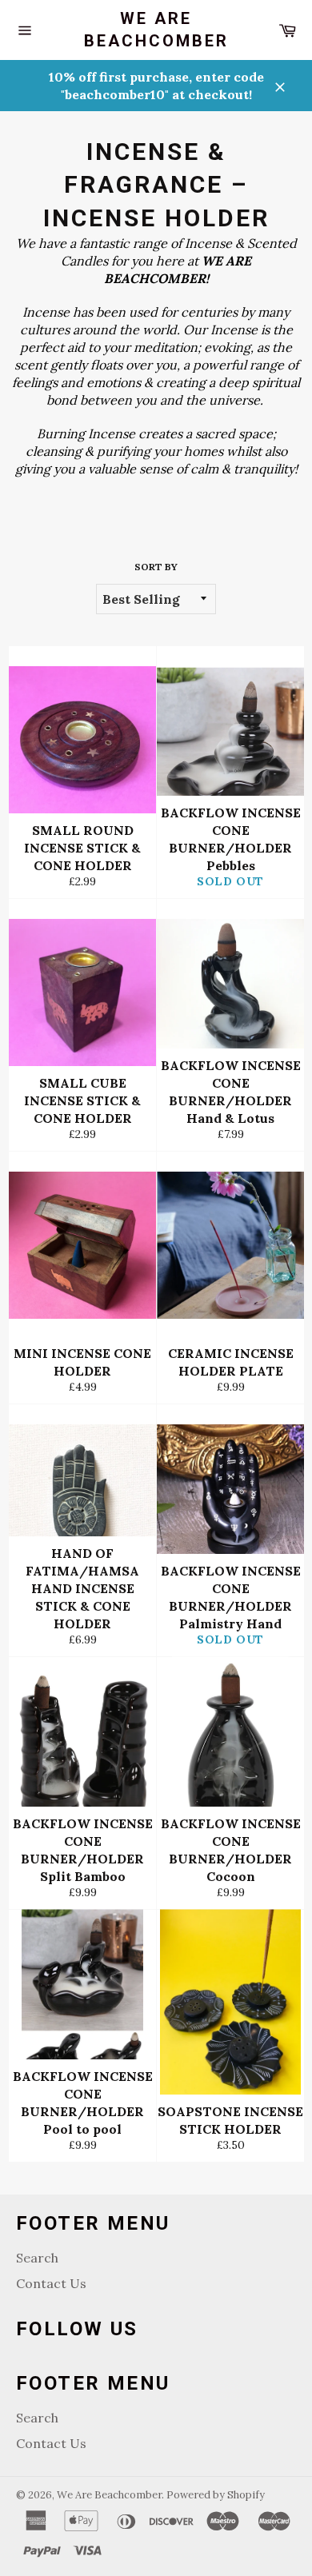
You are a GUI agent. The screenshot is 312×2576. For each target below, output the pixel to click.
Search (37, 2258)
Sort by (156, 567)
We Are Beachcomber (156, 30)
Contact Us (51, 2283)
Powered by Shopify (216, 2495)
